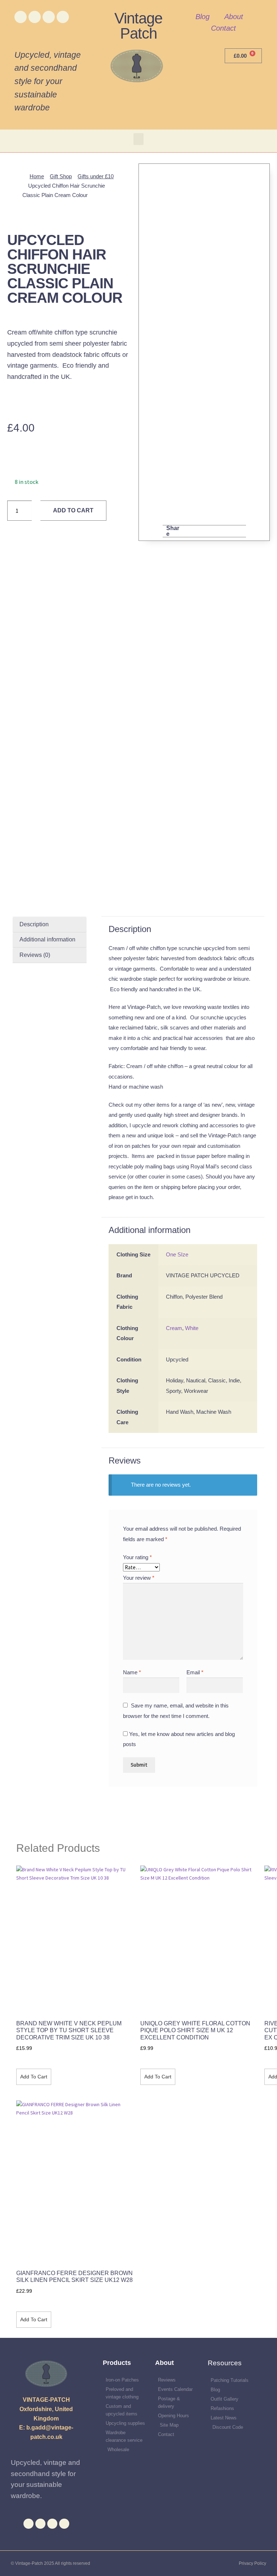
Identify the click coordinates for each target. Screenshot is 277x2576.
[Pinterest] (63, 17)
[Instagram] (49, 17)
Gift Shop (61, 176)
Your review (139, 1578)
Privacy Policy (252, 2563)
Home (37, 176)
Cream (174, 1328)
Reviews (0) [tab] (35, 955)
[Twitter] (35, 17)
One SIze (177, 1254)
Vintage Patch (138, 26)
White (192, 1328)
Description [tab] (34, 924)
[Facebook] (21, 17)
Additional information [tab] (47, 939)
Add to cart (73, 510)
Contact (223, 28)
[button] (138, 139)
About (234, 17)
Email (195, 1672)
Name (132, 1672)
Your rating (137, 1557)
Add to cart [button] (34, 2077)
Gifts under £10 (96, 176)
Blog (203, 17)
